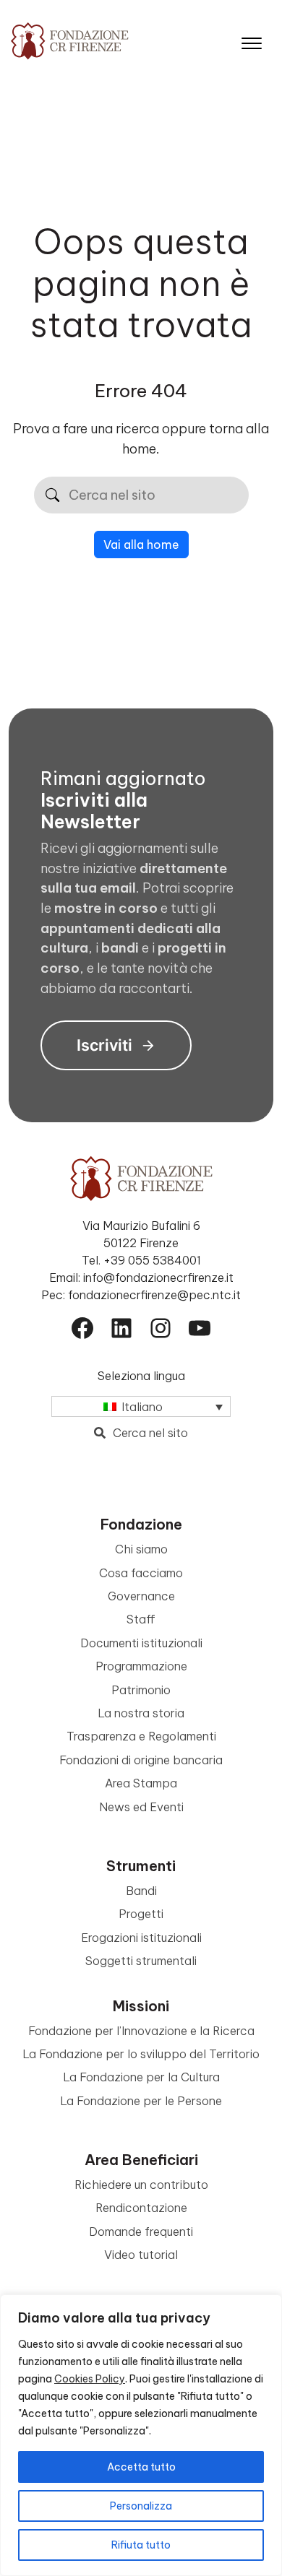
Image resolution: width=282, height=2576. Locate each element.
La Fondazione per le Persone (141, 2101)
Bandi (141, 1891)
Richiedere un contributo (141, 2185)
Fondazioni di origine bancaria (141, 1760)
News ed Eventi (141, 1807)
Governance (141, 1596)
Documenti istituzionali (141, 1643)
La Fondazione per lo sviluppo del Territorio (141, 2054)
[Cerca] (52, 495)
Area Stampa (141, 1783)
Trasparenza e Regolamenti (141, 1736)
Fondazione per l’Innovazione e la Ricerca (141, 2031)
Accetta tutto (141, 2467)
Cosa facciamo (141, 1573)
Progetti (141, 1914)
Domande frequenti (141, 2232)
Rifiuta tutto (141, 2545)
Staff (141, 1619)
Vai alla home (141, 545)
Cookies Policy (90, 2379)
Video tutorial (141, 2255)
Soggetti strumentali (141, 1961)
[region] (141, 2435)
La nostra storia (141, 1713)
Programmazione (141, 1666)
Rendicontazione (141, 2208)
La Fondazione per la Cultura (141, 2077)
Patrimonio (141, 1690)
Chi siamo (141, 1549)
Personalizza (141, 2506)
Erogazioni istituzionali (141, 1938)
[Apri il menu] (252, 40)
